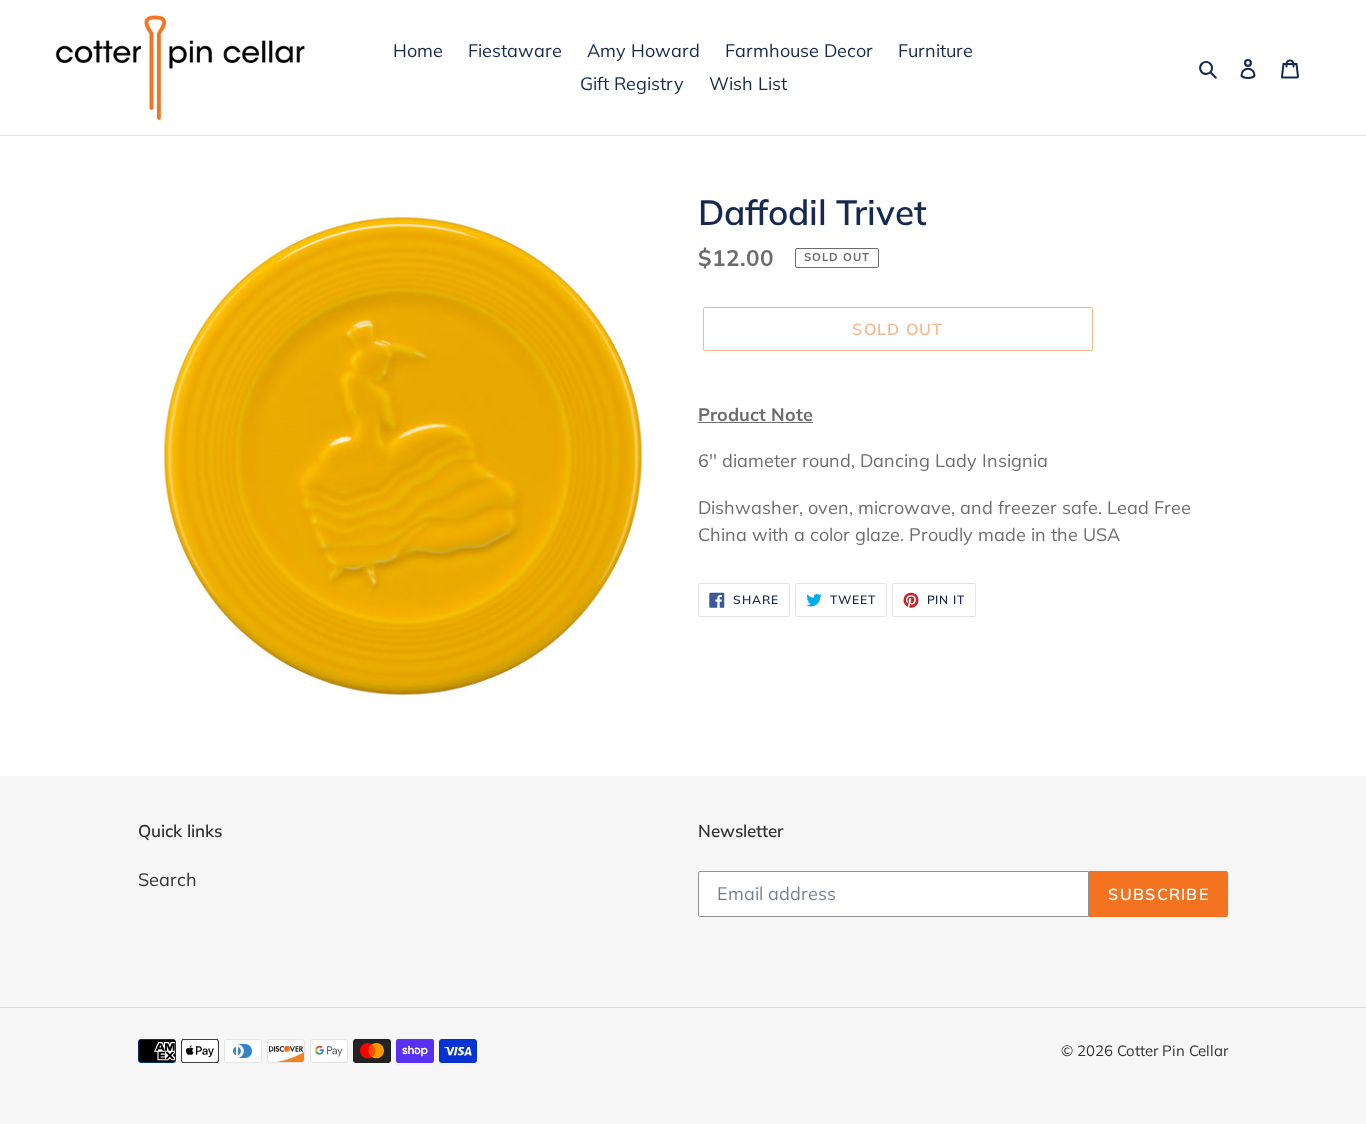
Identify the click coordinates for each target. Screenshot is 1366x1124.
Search (167, 879)
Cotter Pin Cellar (1172, 1050)
